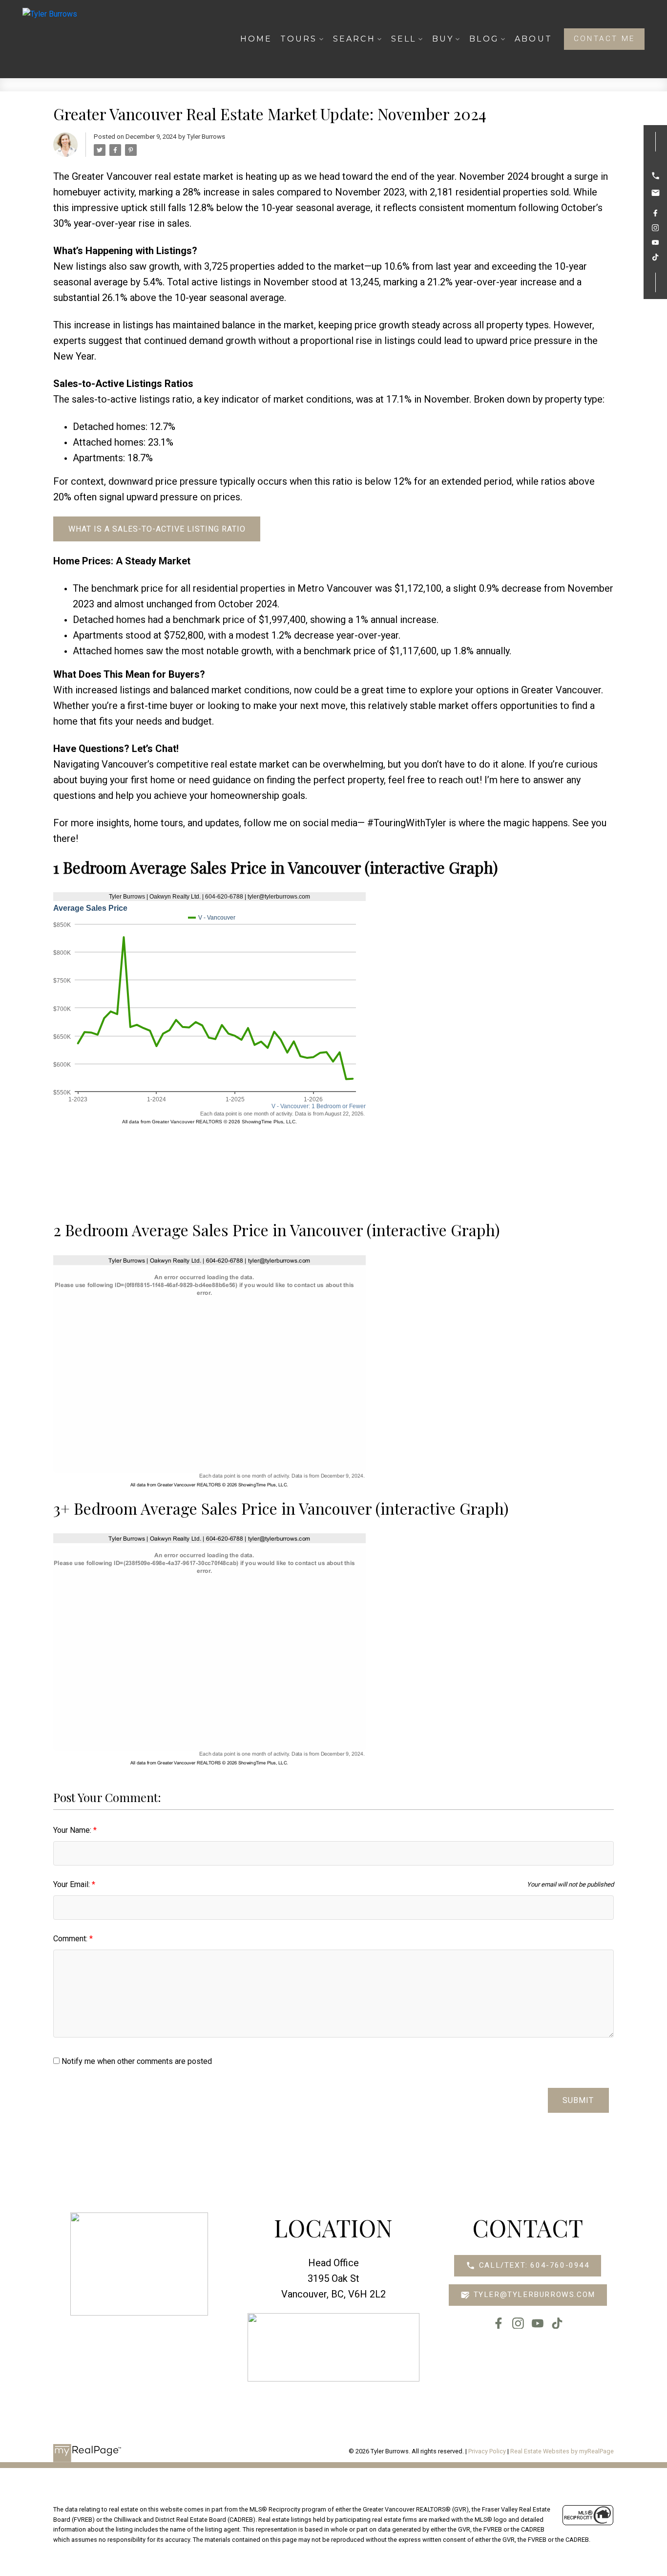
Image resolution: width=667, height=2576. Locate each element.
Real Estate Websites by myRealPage (562, 2451)
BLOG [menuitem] (484, 39)
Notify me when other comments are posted (136, 2061)
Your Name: (73, 1830)
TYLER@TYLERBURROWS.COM (534, 2295)
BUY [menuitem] (443, 39)
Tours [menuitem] (299, 39)
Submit (578, 2100)
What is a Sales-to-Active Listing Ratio (157, 529)
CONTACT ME (604, 39)
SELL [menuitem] (404, 39)
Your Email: (73, 1884)
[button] (604, 39)
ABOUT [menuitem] (533, 39)
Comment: (71, 1939)
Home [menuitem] (256, 39)
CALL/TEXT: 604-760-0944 (534, 2265)
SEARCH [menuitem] (354, 39)
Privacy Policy (487, 2451)
